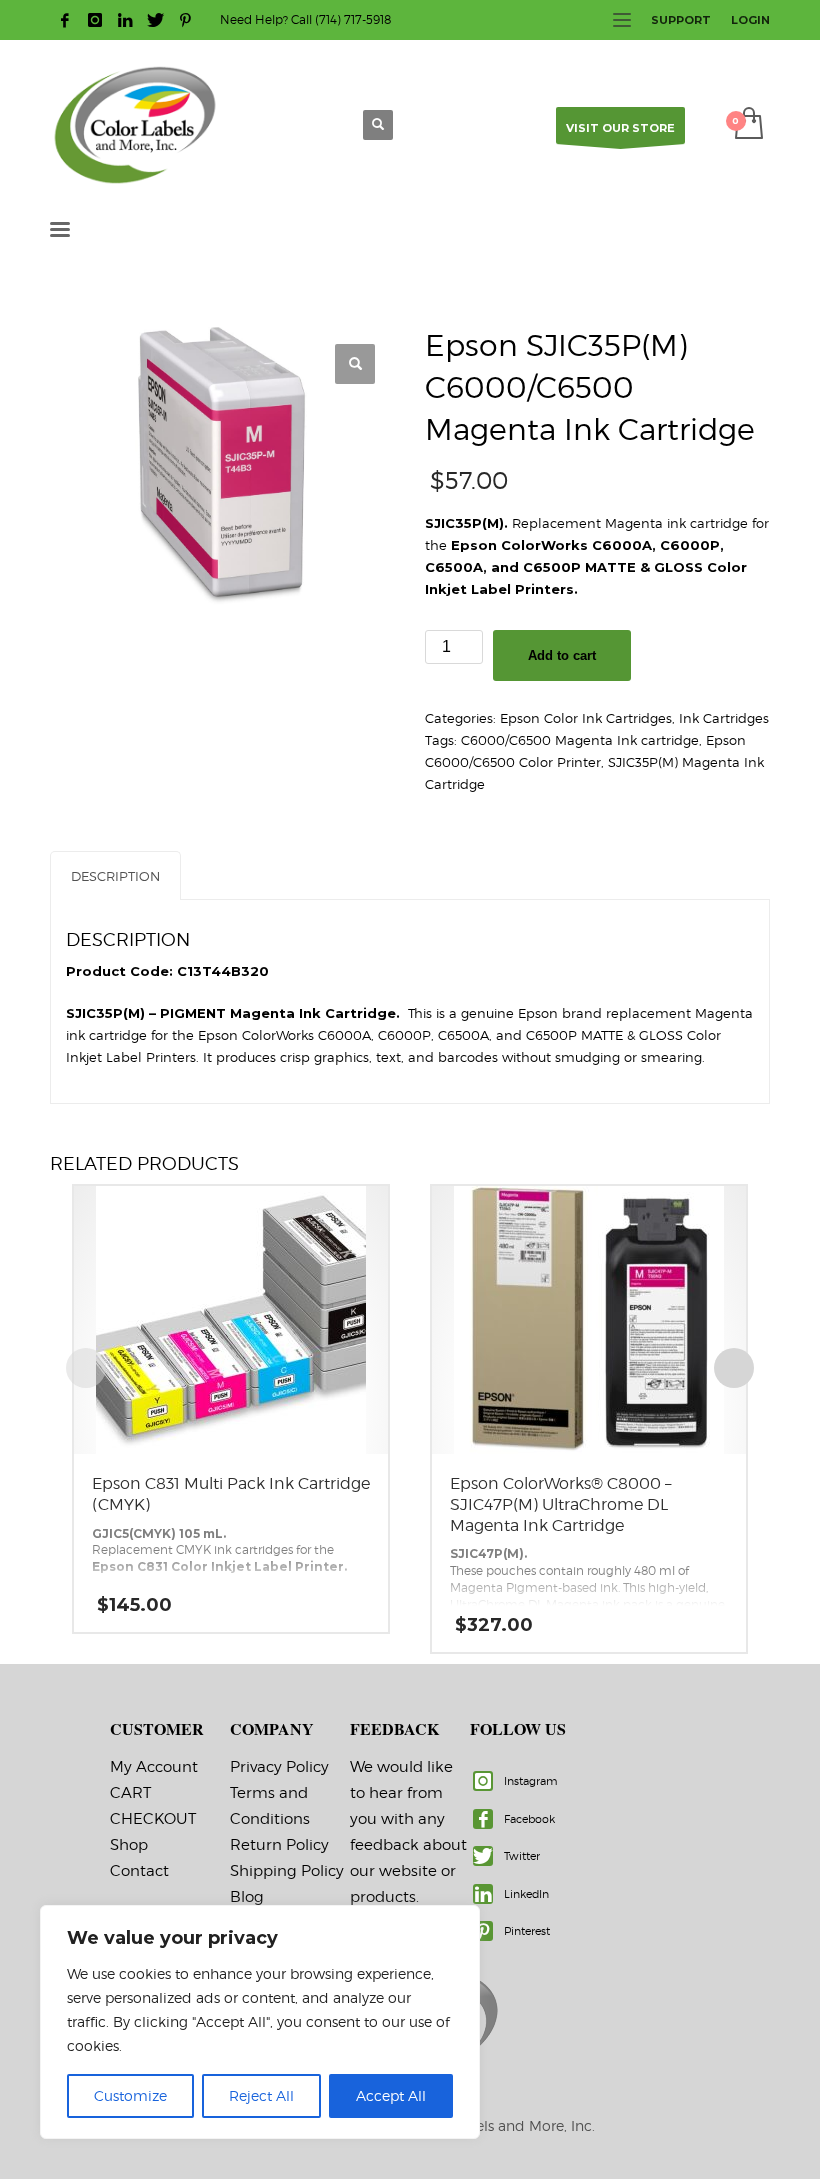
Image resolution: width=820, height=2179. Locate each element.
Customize (130, 2095)
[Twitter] (155, 20)
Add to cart (562, 655)
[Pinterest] (185, 20)
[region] (260, 2022)
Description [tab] (115, 876)
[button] (355, 364)
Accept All (391, 2095)
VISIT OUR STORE (620, 128)
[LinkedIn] (125, 20)
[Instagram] (95, 20)
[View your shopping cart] (747, 125)
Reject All (261, 2095)
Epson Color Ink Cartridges (586, 718)
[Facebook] (65, 20)
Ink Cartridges (724, 718)
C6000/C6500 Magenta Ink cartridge (580, 740)
